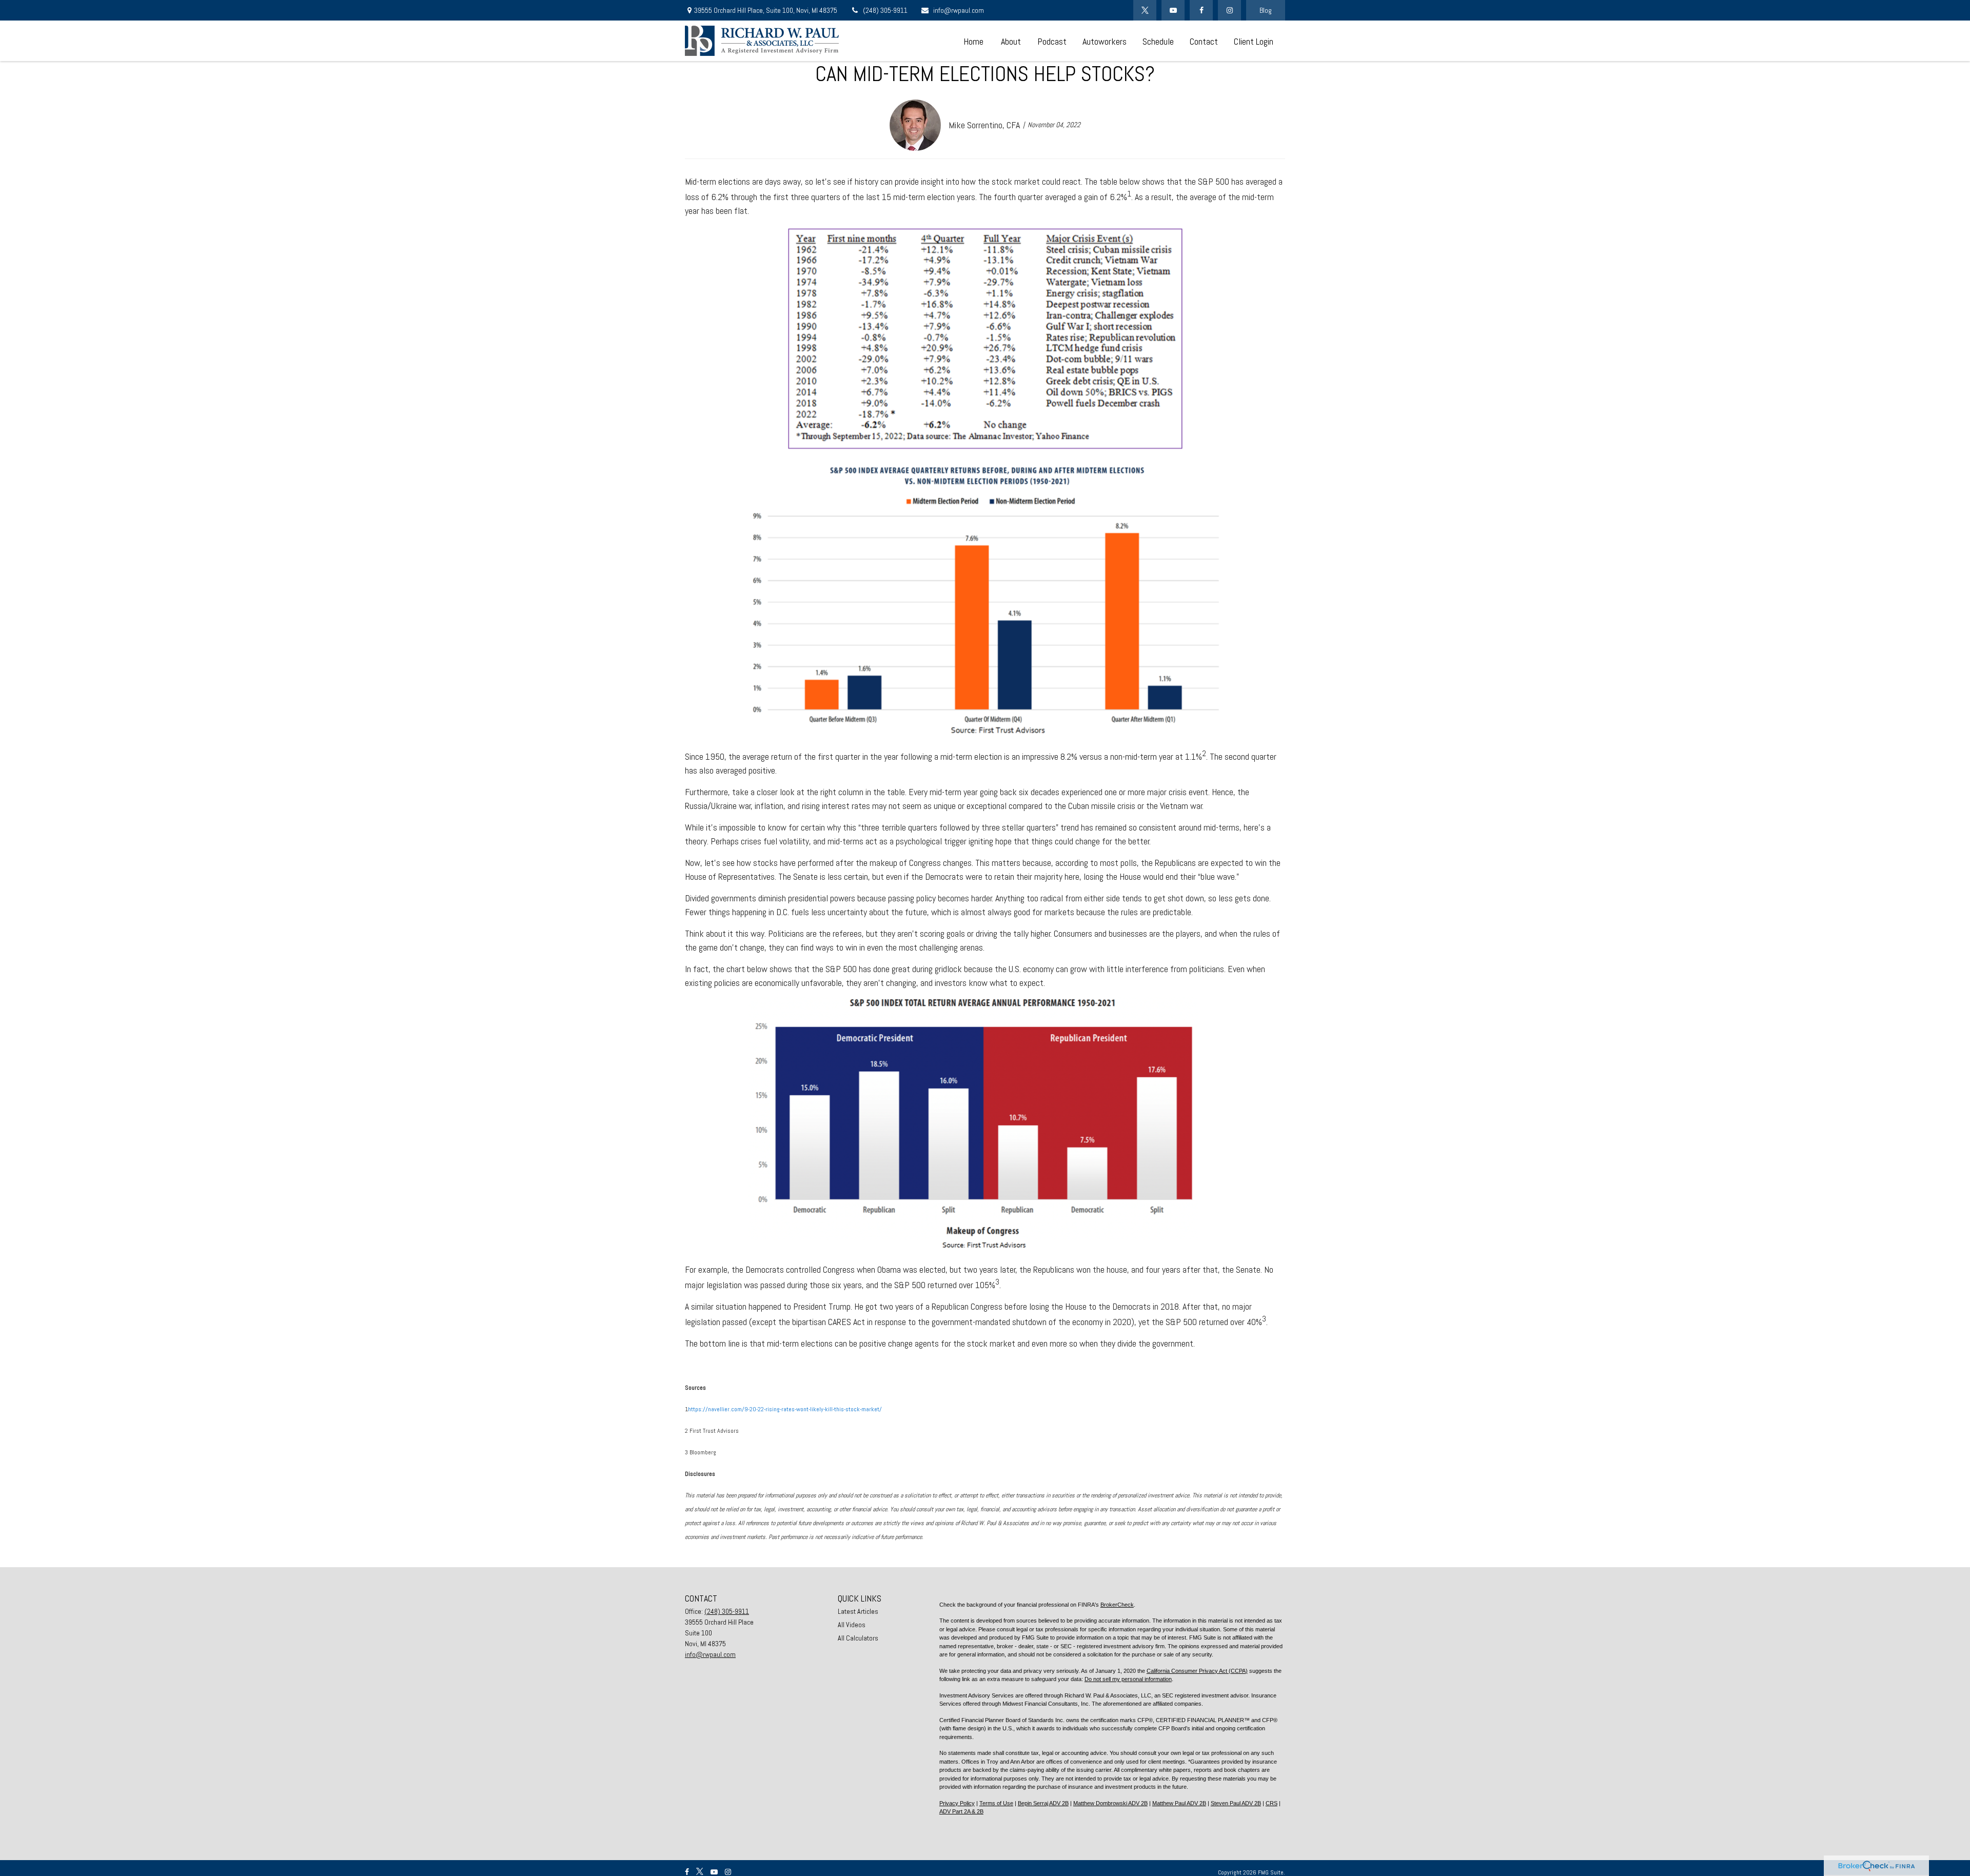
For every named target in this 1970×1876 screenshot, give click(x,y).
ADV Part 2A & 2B (961, 1811)
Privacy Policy (957, 1803)
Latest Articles (858, 1611)
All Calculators (858, 1638)
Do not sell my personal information (1128, 1679)
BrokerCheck (1117, 1605)
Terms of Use (996, 1803)
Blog (1266, 10)
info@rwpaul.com (959, 10)
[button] (973, 41)
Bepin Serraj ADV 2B (1043, 1803)
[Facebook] (1201, 10)
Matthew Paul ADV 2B (1179, 1803)
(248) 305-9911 (885, 10)
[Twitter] (1145, 10)
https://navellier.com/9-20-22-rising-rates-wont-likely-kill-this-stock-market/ (785, 1409)
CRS (1272, 1803)
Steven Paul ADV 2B (1236, 1803)
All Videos (852, 1625)
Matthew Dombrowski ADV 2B (1110, 1803)
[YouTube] (1173, 10)
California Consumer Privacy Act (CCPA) (1197, 1671)
